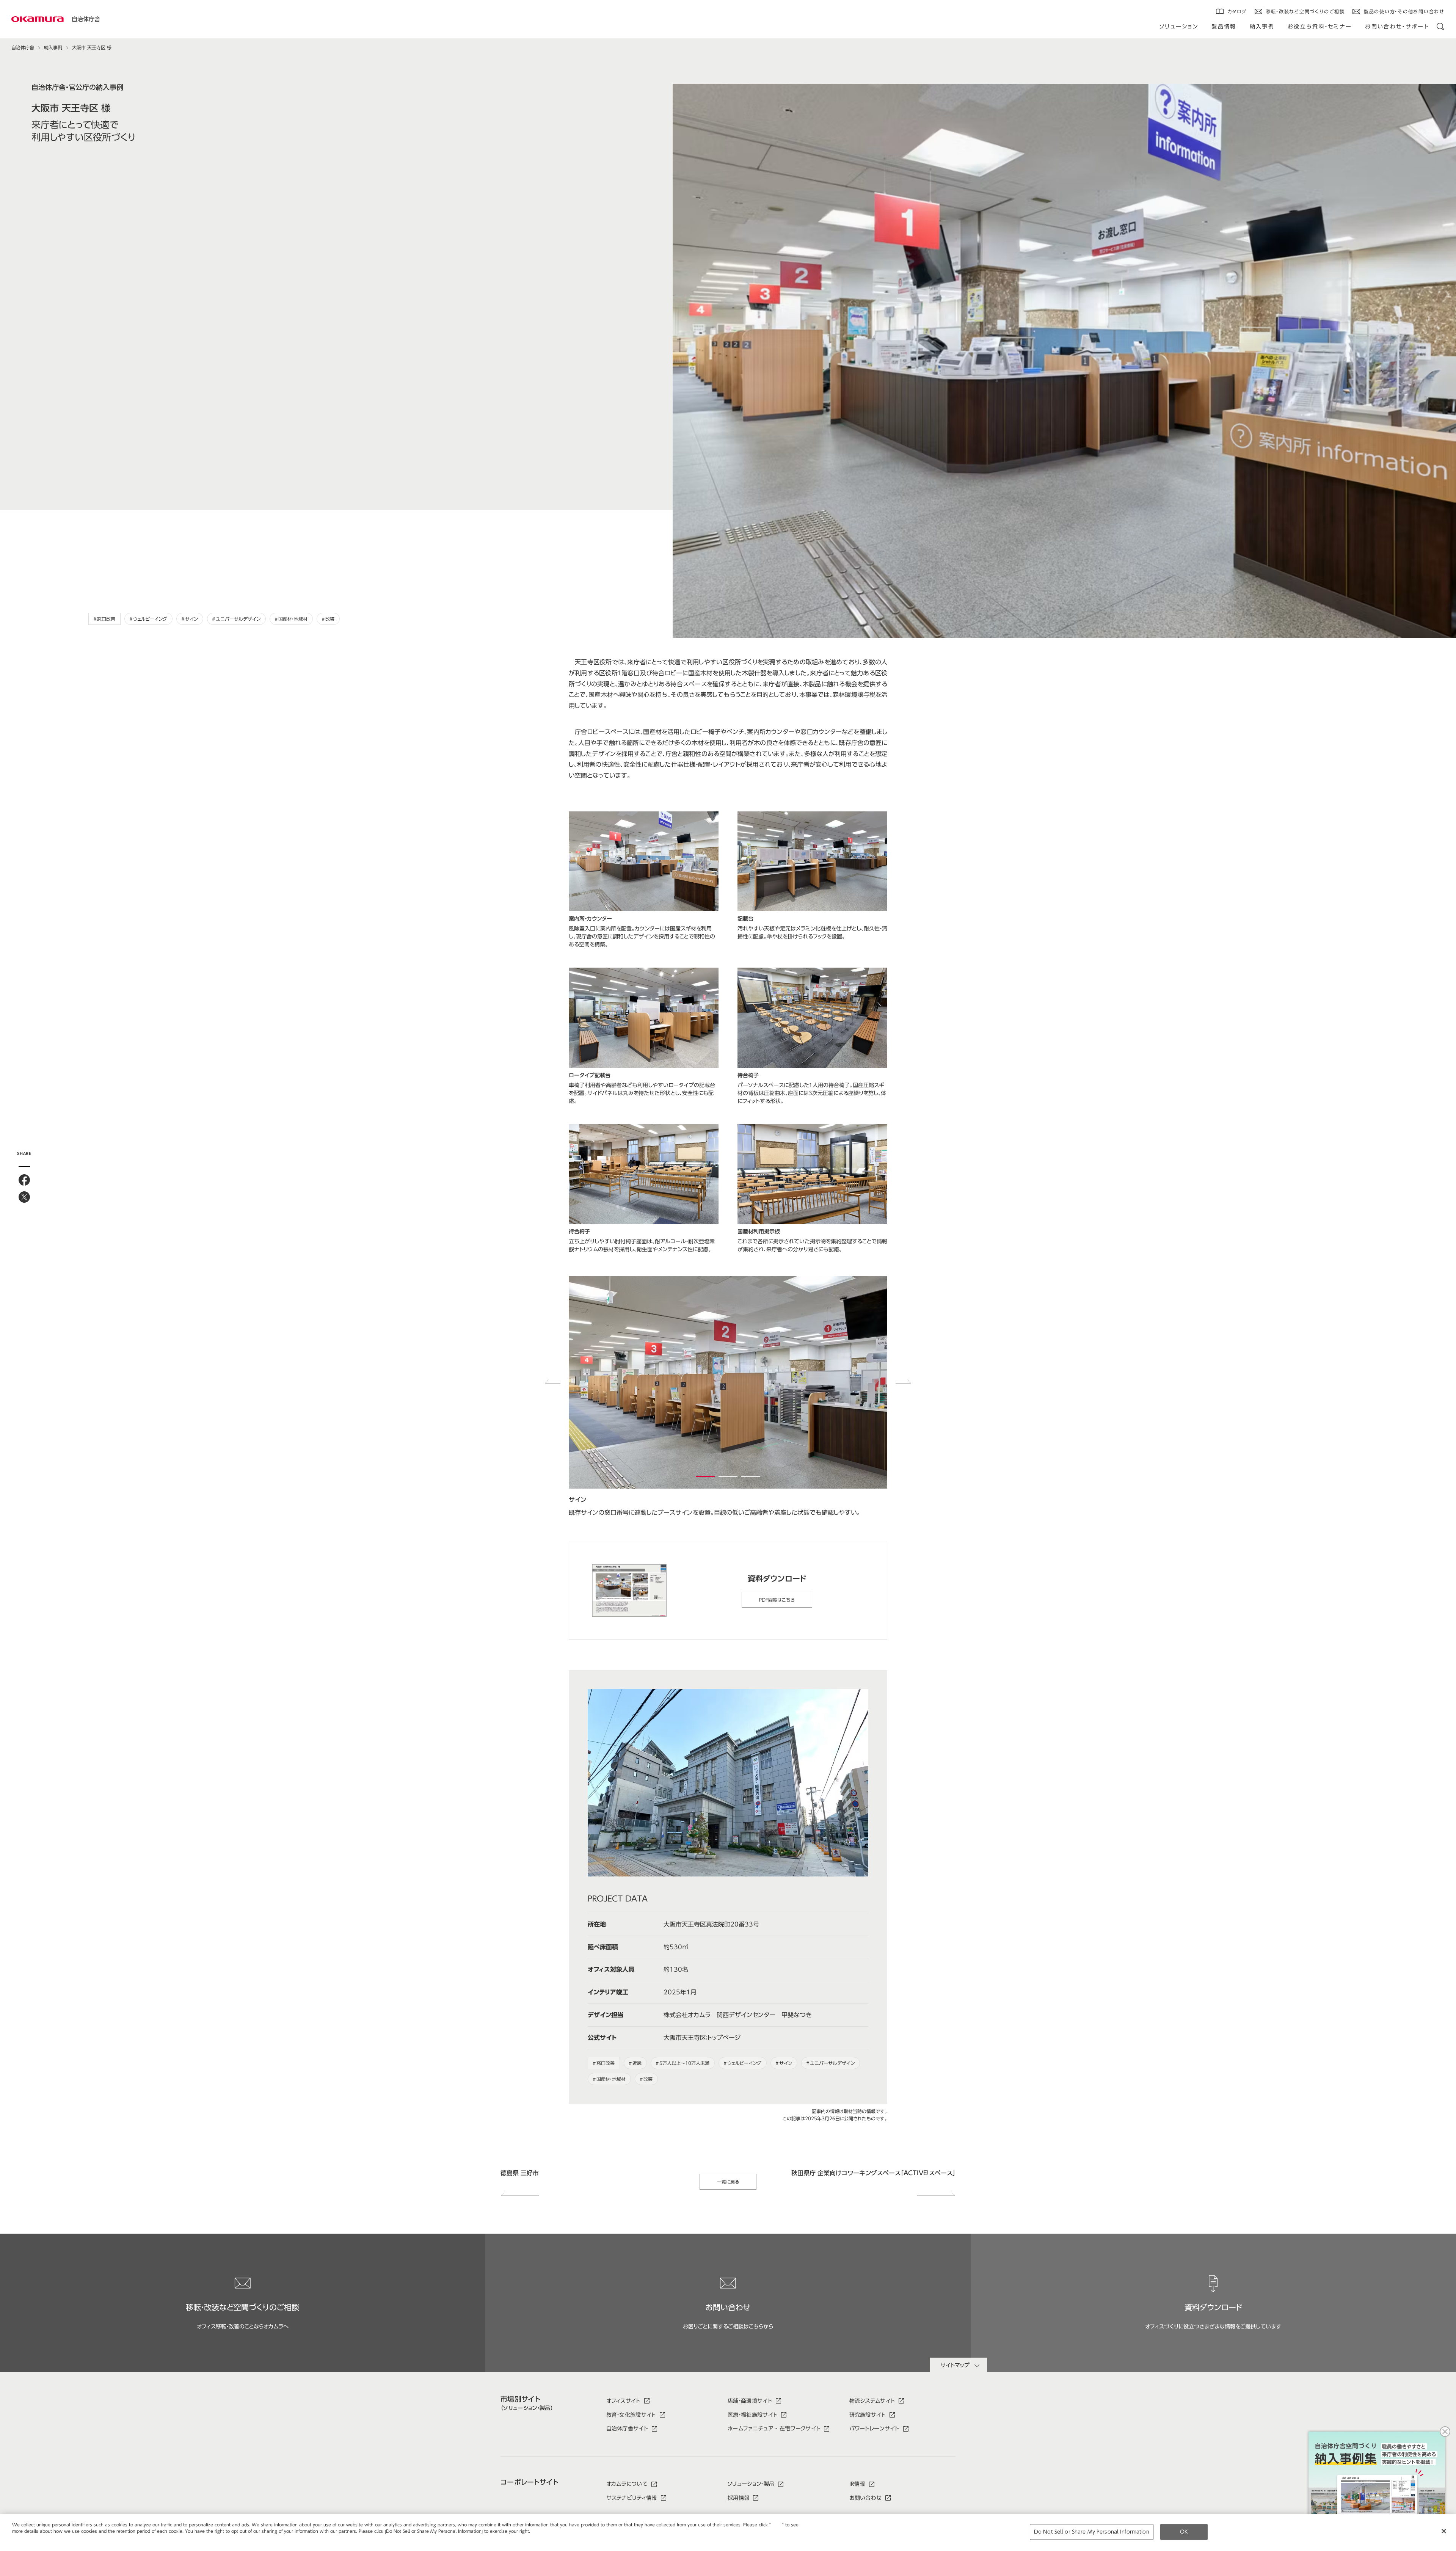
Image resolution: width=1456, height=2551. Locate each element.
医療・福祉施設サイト (752, 2415)
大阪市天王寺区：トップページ (702, 2038)
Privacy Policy (28, 2537)
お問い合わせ (866, 2498)
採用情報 (738, 2498)
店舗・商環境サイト (750, 2401)
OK (1184, 2532)
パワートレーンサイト (874, 2429)
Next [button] (902, 1382)
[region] (728, 2533)
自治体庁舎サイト (627, 2429)
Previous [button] (554, 1382)
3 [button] (743, 1478)
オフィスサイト (623, 2401)
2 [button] (720, 1478)
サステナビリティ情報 (632, 2498)
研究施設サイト (868, 2415)
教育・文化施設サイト (631, 2415)
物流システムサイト (872, 2401)
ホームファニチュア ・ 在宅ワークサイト (774, 2429)
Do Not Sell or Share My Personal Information (1092, 2532)
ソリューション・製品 (751, 2484)
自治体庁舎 (86, 19)
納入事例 (53, 47)
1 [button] (698, 1478)
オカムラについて (627, 2484)
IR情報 (857, 2484)
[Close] (1444, 2531)
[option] (728, 1397)
